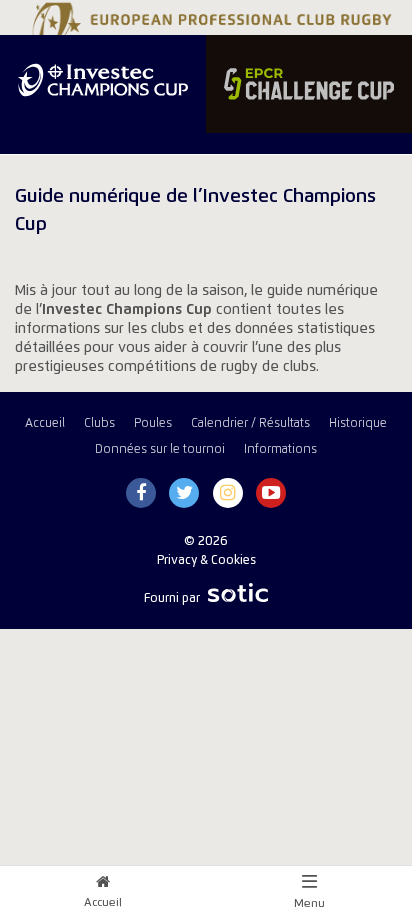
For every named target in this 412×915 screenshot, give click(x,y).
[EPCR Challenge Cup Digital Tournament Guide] (309, 84)
